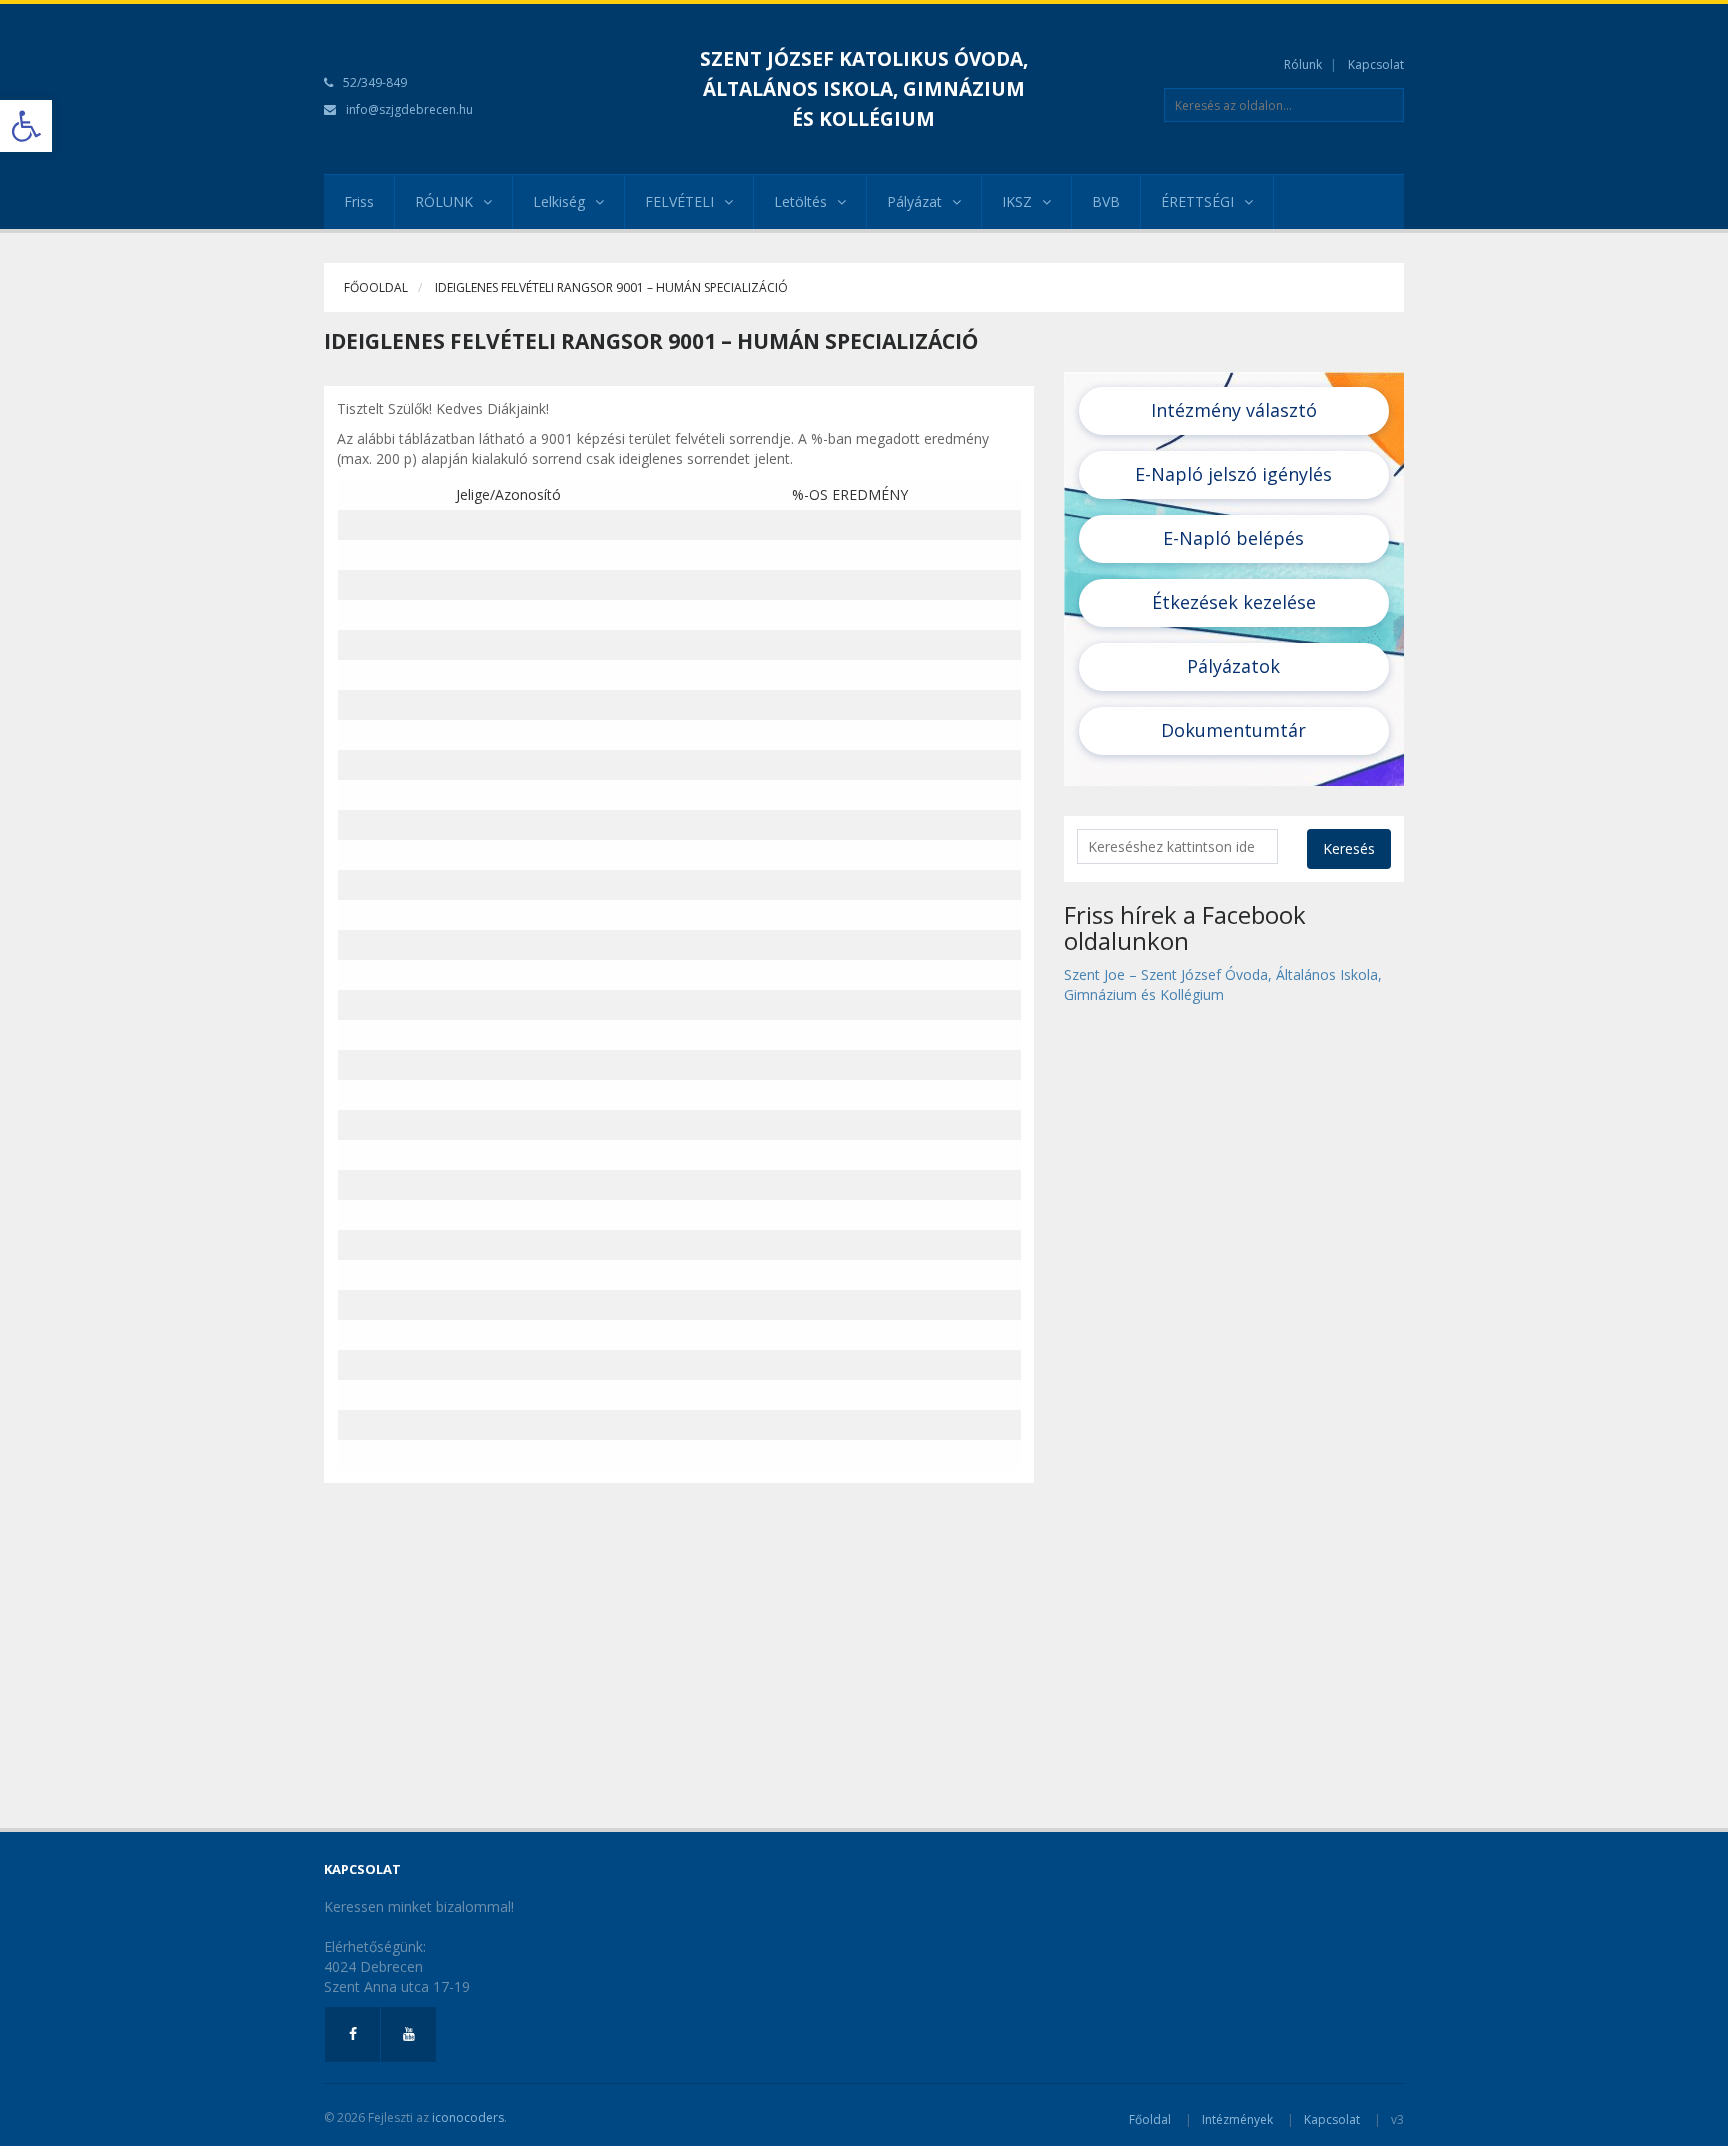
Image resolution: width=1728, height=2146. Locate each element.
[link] (26, 126)
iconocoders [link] (468, 2117)
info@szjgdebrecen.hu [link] (409, 109)
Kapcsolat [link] (1376, 64)
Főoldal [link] (1150, 2119)
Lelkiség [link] (559, 201)
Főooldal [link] (376, 287)
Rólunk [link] (1303, 64)
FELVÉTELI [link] (679, 201)
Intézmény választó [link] (1234, 410)
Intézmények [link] (1237, 2119)
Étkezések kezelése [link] (1234, 602)
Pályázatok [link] (1233, 666)
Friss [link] (359, 201)
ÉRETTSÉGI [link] (1197, 201)
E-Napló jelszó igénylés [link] (1233, 474)
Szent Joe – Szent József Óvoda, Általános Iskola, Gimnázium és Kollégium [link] (1223, 984)
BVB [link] (1106, 201)
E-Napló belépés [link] (1233, 538)
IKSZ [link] (1017, 201)
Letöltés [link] (800, 201)
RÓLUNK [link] (444, 201)
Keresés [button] (1349, 848)
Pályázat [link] (914, 201)
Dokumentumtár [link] (1233, 730)
